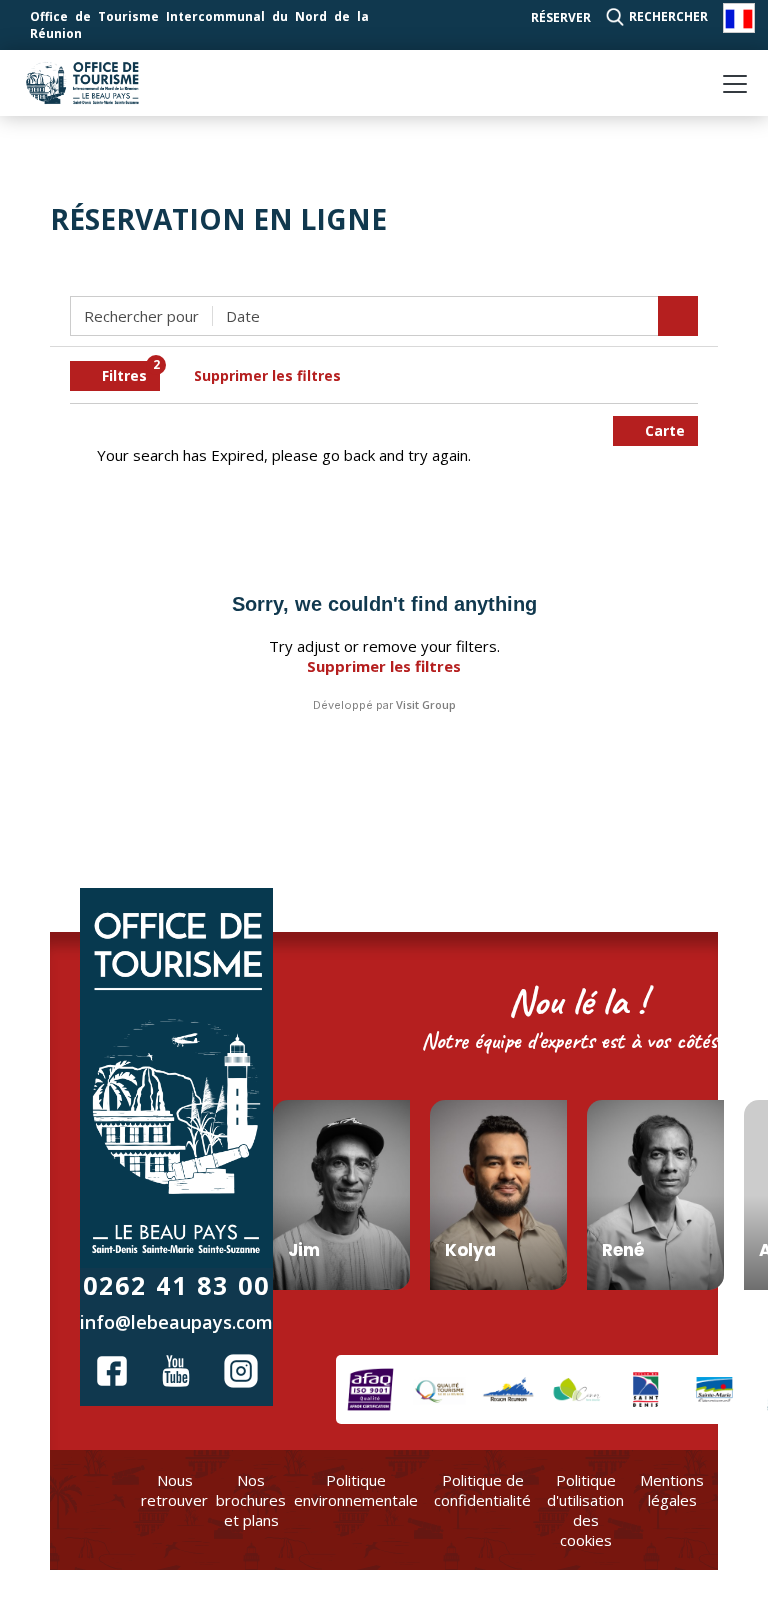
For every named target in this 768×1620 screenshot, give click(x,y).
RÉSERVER (561, 17)
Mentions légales (672, 1490)
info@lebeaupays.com (176, 1322)
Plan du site (734, 1500)
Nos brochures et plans (251, 1500)
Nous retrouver (174, 1490)
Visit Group (426, 704)
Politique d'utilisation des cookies (585, 1510)
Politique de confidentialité (482, 1490)
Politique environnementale (356, 1490)
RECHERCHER (668, 16)
